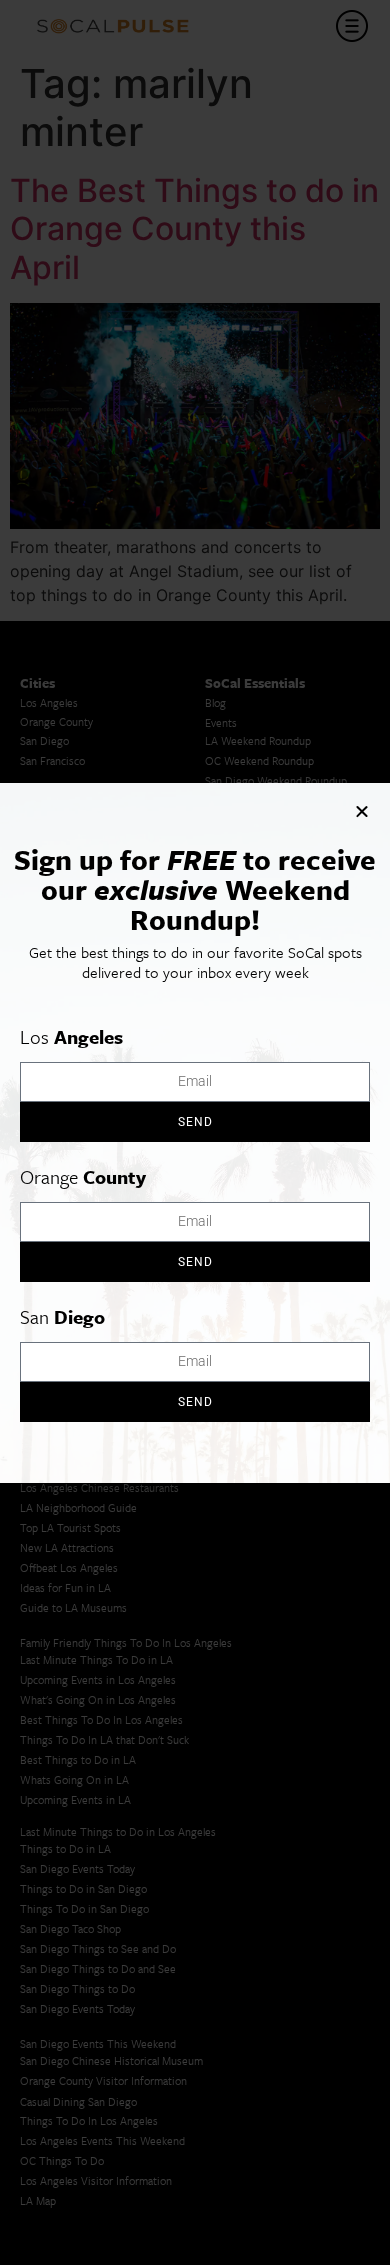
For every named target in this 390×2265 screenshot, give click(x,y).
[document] (195, 1132)
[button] (362, 811)
